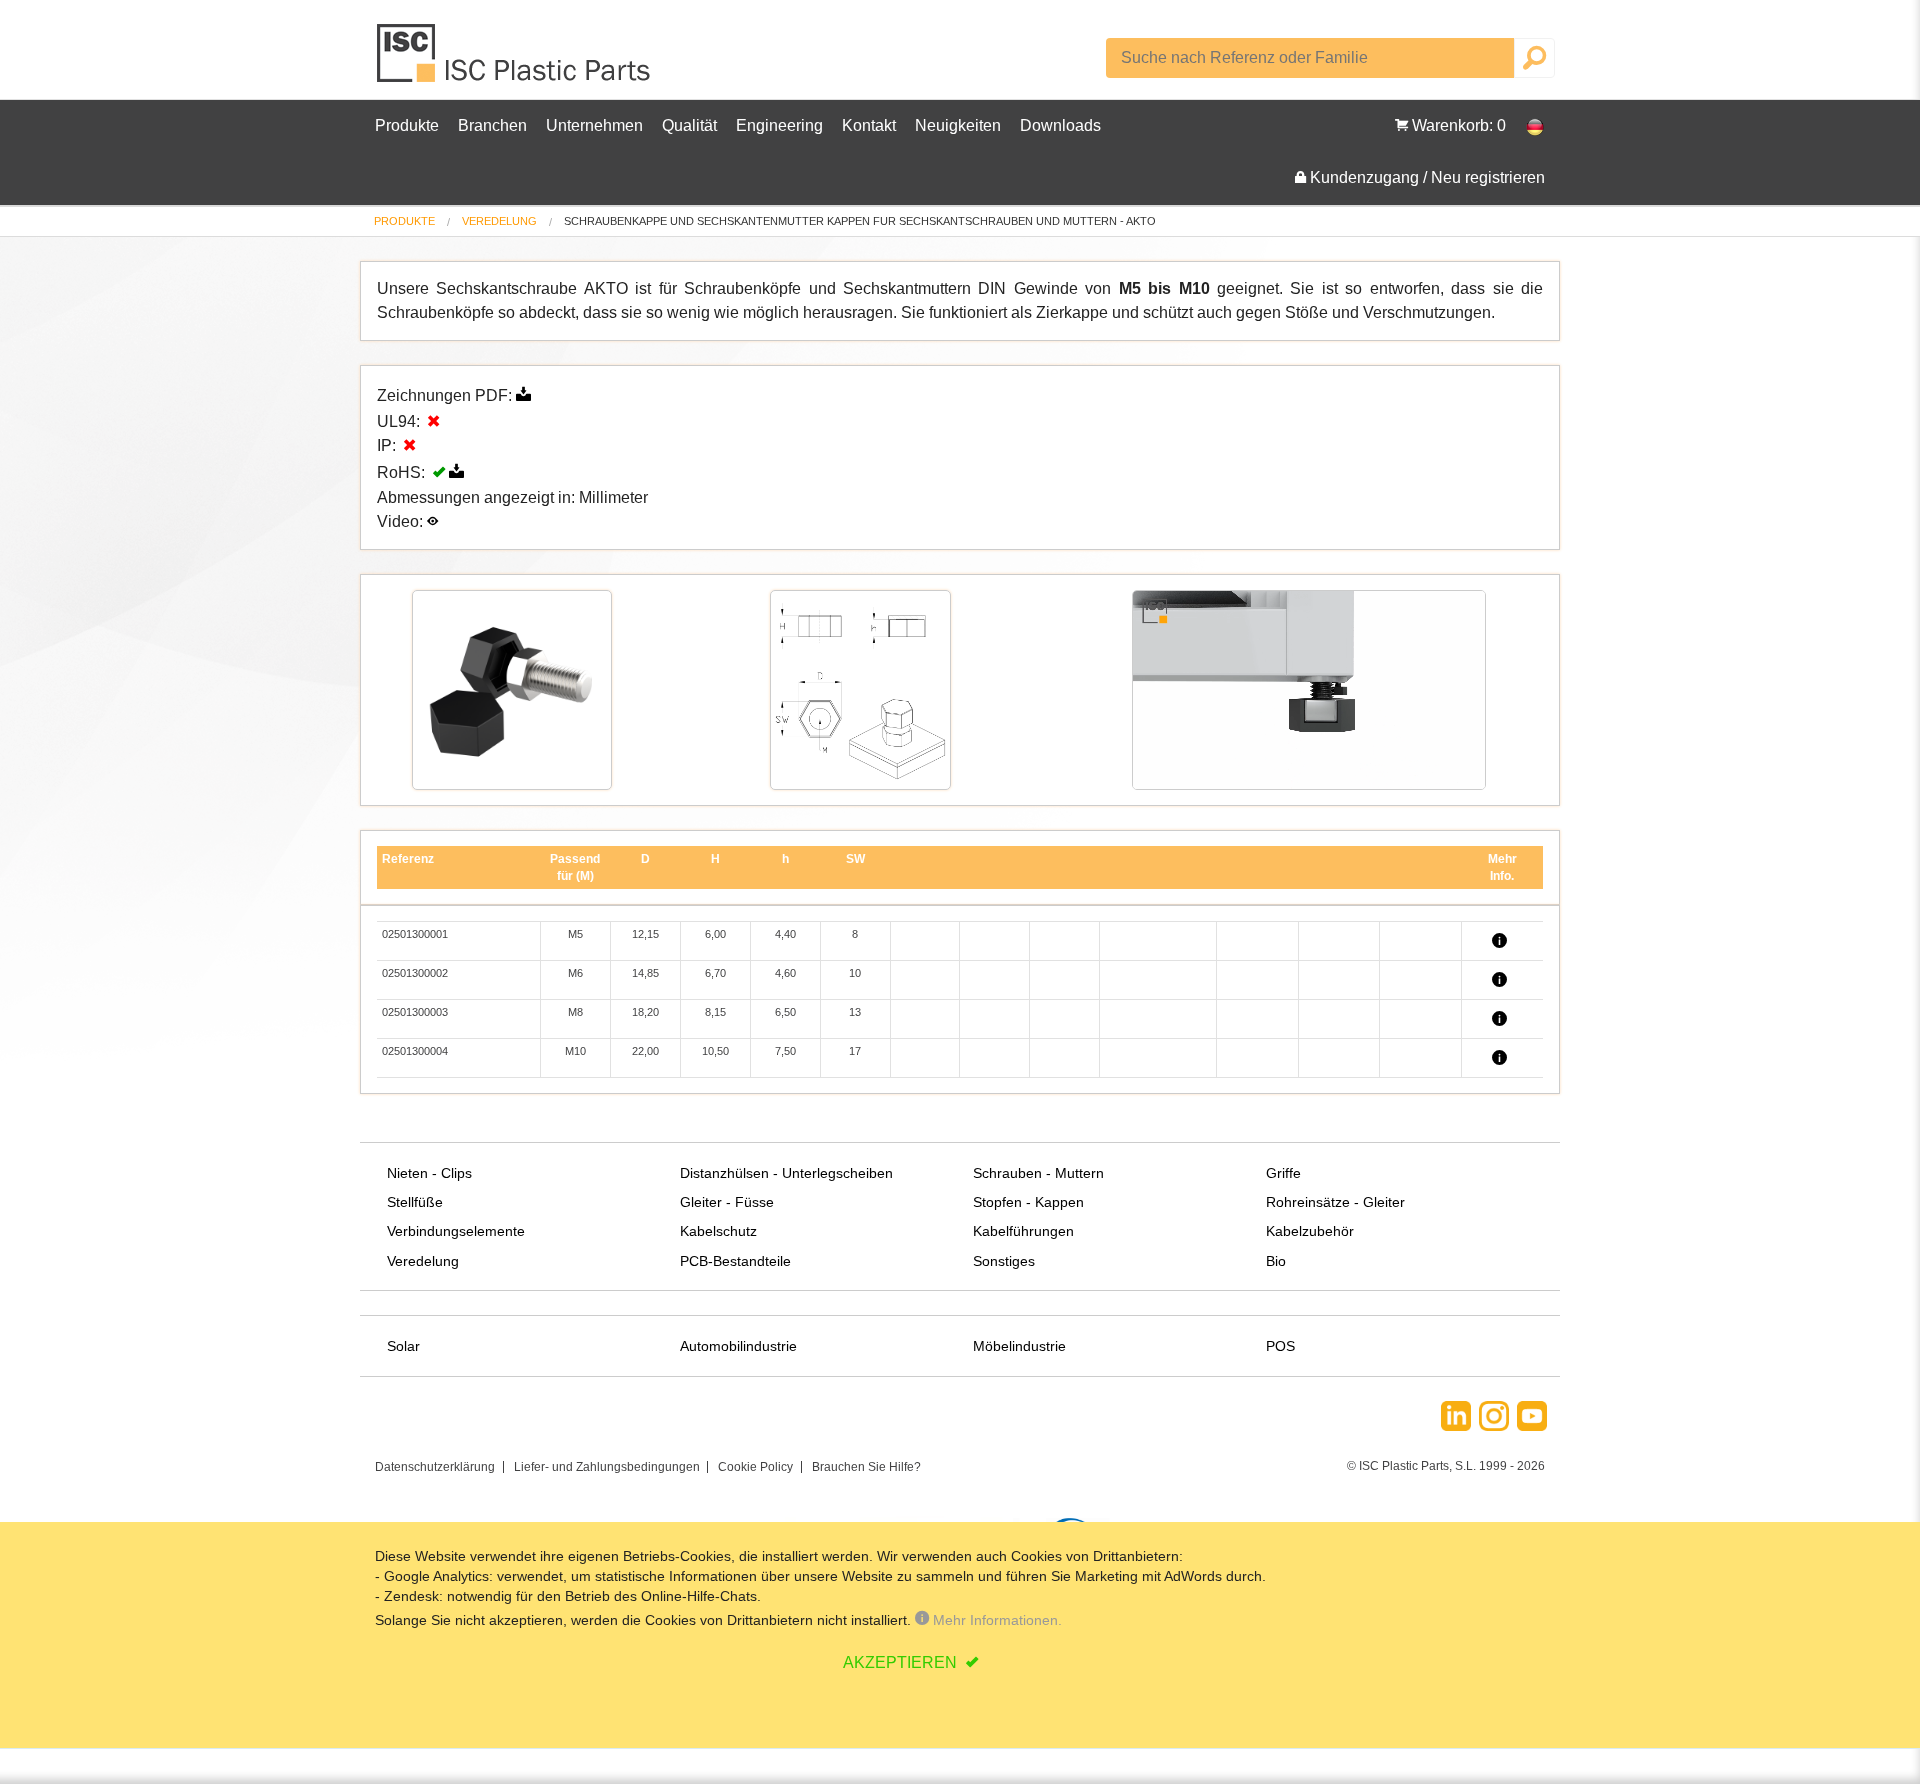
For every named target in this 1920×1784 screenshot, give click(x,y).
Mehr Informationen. (995, 1620)
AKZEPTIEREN (902, 1662)
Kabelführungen (1023, 1231)
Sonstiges (1004, 1261)
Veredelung (499, 221)
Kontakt (869, 125)
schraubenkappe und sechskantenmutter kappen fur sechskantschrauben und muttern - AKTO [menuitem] (860, 221)
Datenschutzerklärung (435, 1467)
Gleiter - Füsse (727, 1202)
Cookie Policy (755, 1467)
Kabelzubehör (1310, 1231)
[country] (1525, 126)
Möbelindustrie (1019, 1346)
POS (1280, 1346)
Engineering (779, 125)
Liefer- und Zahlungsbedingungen (607, 1467)
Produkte (407, 125)
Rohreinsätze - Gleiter (1335, 1202)
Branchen (492, 125)
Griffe (1283, 1173)
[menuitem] (404, 221)
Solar (403, 1346)
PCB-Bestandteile (735, 1261)
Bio (1276, 1261)
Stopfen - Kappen (1028, 1202)
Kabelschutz (718, 1231)
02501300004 (415, 1051)
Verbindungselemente (456, 1231)
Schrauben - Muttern (1038, 1173)
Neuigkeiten (958, 125)
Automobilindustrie (738, 1346)
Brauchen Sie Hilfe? (866, 1467)
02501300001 (415, 934)
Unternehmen (594, 125)
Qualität (689, 125)
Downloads (1060, 125)
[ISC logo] (515, 60)
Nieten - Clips (429, 1173)
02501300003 (415, 1012)
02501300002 (415, 973)
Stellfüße (415, 1202)
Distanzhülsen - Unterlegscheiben (786, 1173)
